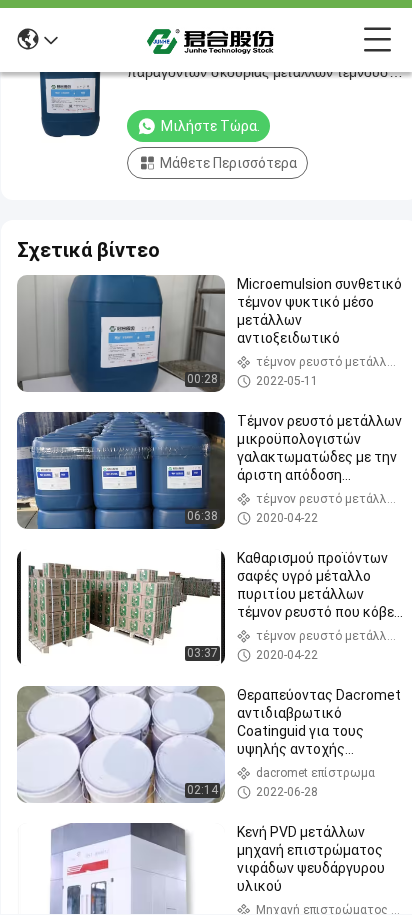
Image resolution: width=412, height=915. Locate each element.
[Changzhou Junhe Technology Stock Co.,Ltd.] (211, 40)
